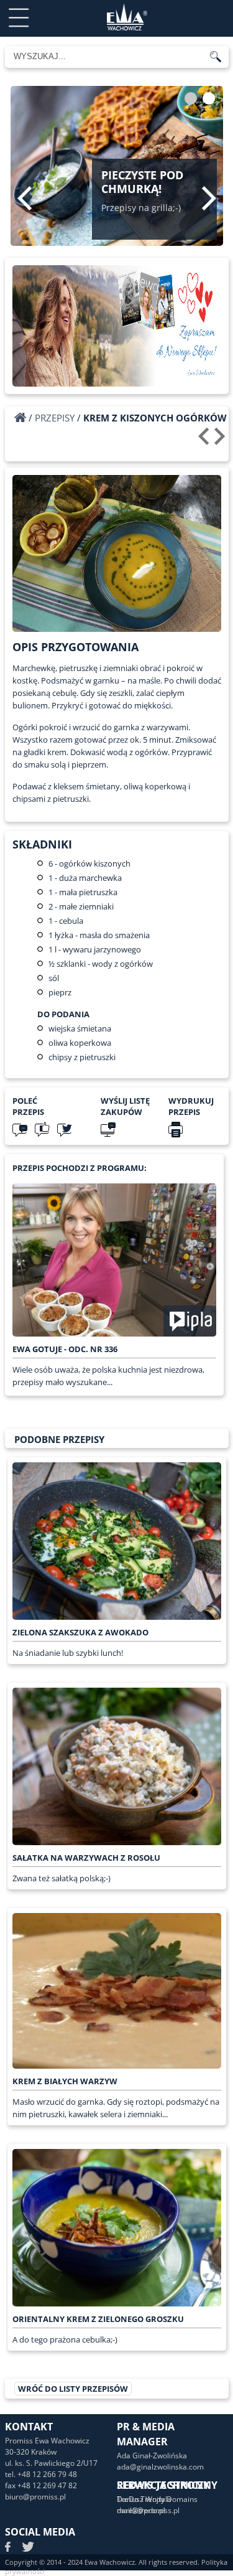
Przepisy (55, 418)
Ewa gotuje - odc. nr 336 (65, 1349)
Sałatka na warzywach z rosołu (86, 1858)
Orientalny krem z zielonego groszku (98, 2319)
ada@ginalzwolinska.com (160, 2467)
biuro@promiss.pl (35, 2497)
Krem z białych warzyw (65, 2081)
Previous (25, 198)
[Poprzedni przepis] (205, 441)
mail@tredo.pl (141, 2510)
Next (209, 198)
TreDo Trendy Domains (157, 2499)
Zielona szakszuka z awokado (80, 1632)
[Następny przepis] (222, 441)
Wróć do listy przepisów (73, 2389)
